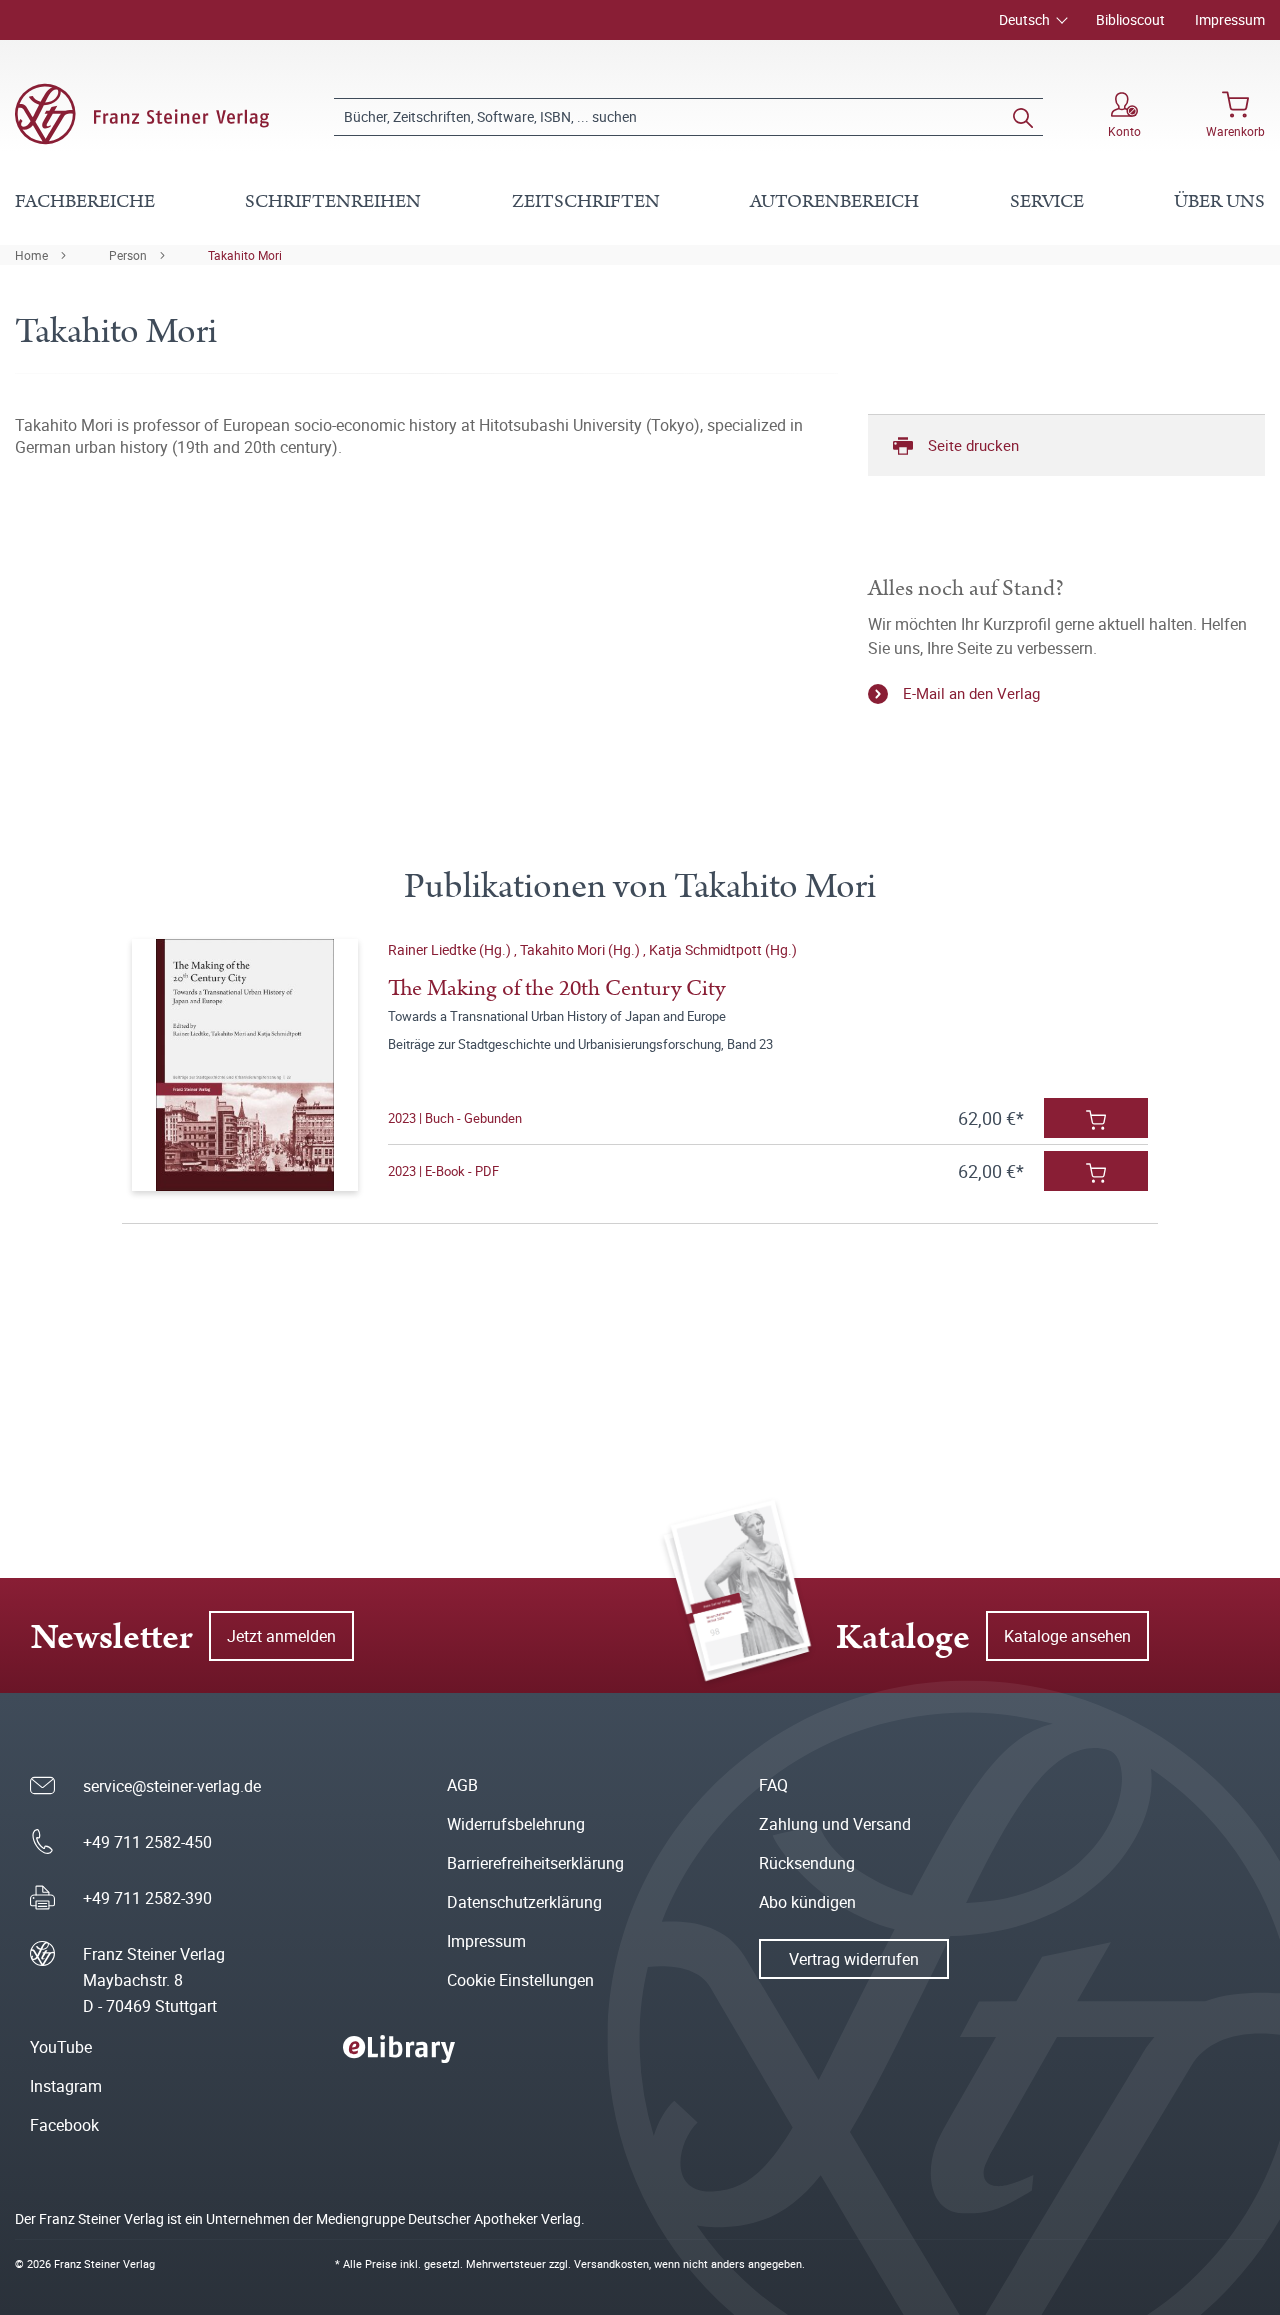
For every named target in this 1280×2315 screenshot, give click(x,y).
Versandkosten (611, 2263)
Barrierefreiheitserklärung (535, 1863)
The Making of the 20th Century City (556, 988)
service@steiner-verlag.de (172, 1786)
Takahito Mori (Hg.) (581, 949)
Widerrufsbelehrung (516, 1824)
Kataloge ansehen (1067, 1636)
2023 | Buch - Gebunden (455, 1118)
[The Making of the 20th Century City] (245, 1065)
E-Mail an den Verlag (971, 693)
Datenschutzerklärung (524, 1902)
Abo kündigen (807, 1902)
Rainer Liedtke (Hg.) (451, 949)
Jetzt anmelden (281, 1636)
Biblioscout (1130, 19)
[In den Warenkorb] (1096, 1118)
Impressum (1230, 19)
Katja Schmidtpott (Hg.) (723, 949)
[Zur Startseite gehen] (142, 114)
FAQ (773, 1785)
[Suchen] (1023, 117)
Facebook (64, 2125)
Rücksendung (807, 1863)
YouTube (61, 2047)
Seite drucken (973, 445)
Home (31, 255)
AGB (462, 1785)
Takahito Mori (245, 255)
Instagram (66, 2086)
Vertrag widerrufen (854, 1959)
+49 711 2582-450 (147, 1842)
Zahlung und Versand (835, 1824)
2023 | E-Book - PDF (443, 1171)
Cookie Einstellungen (520, 1980)
